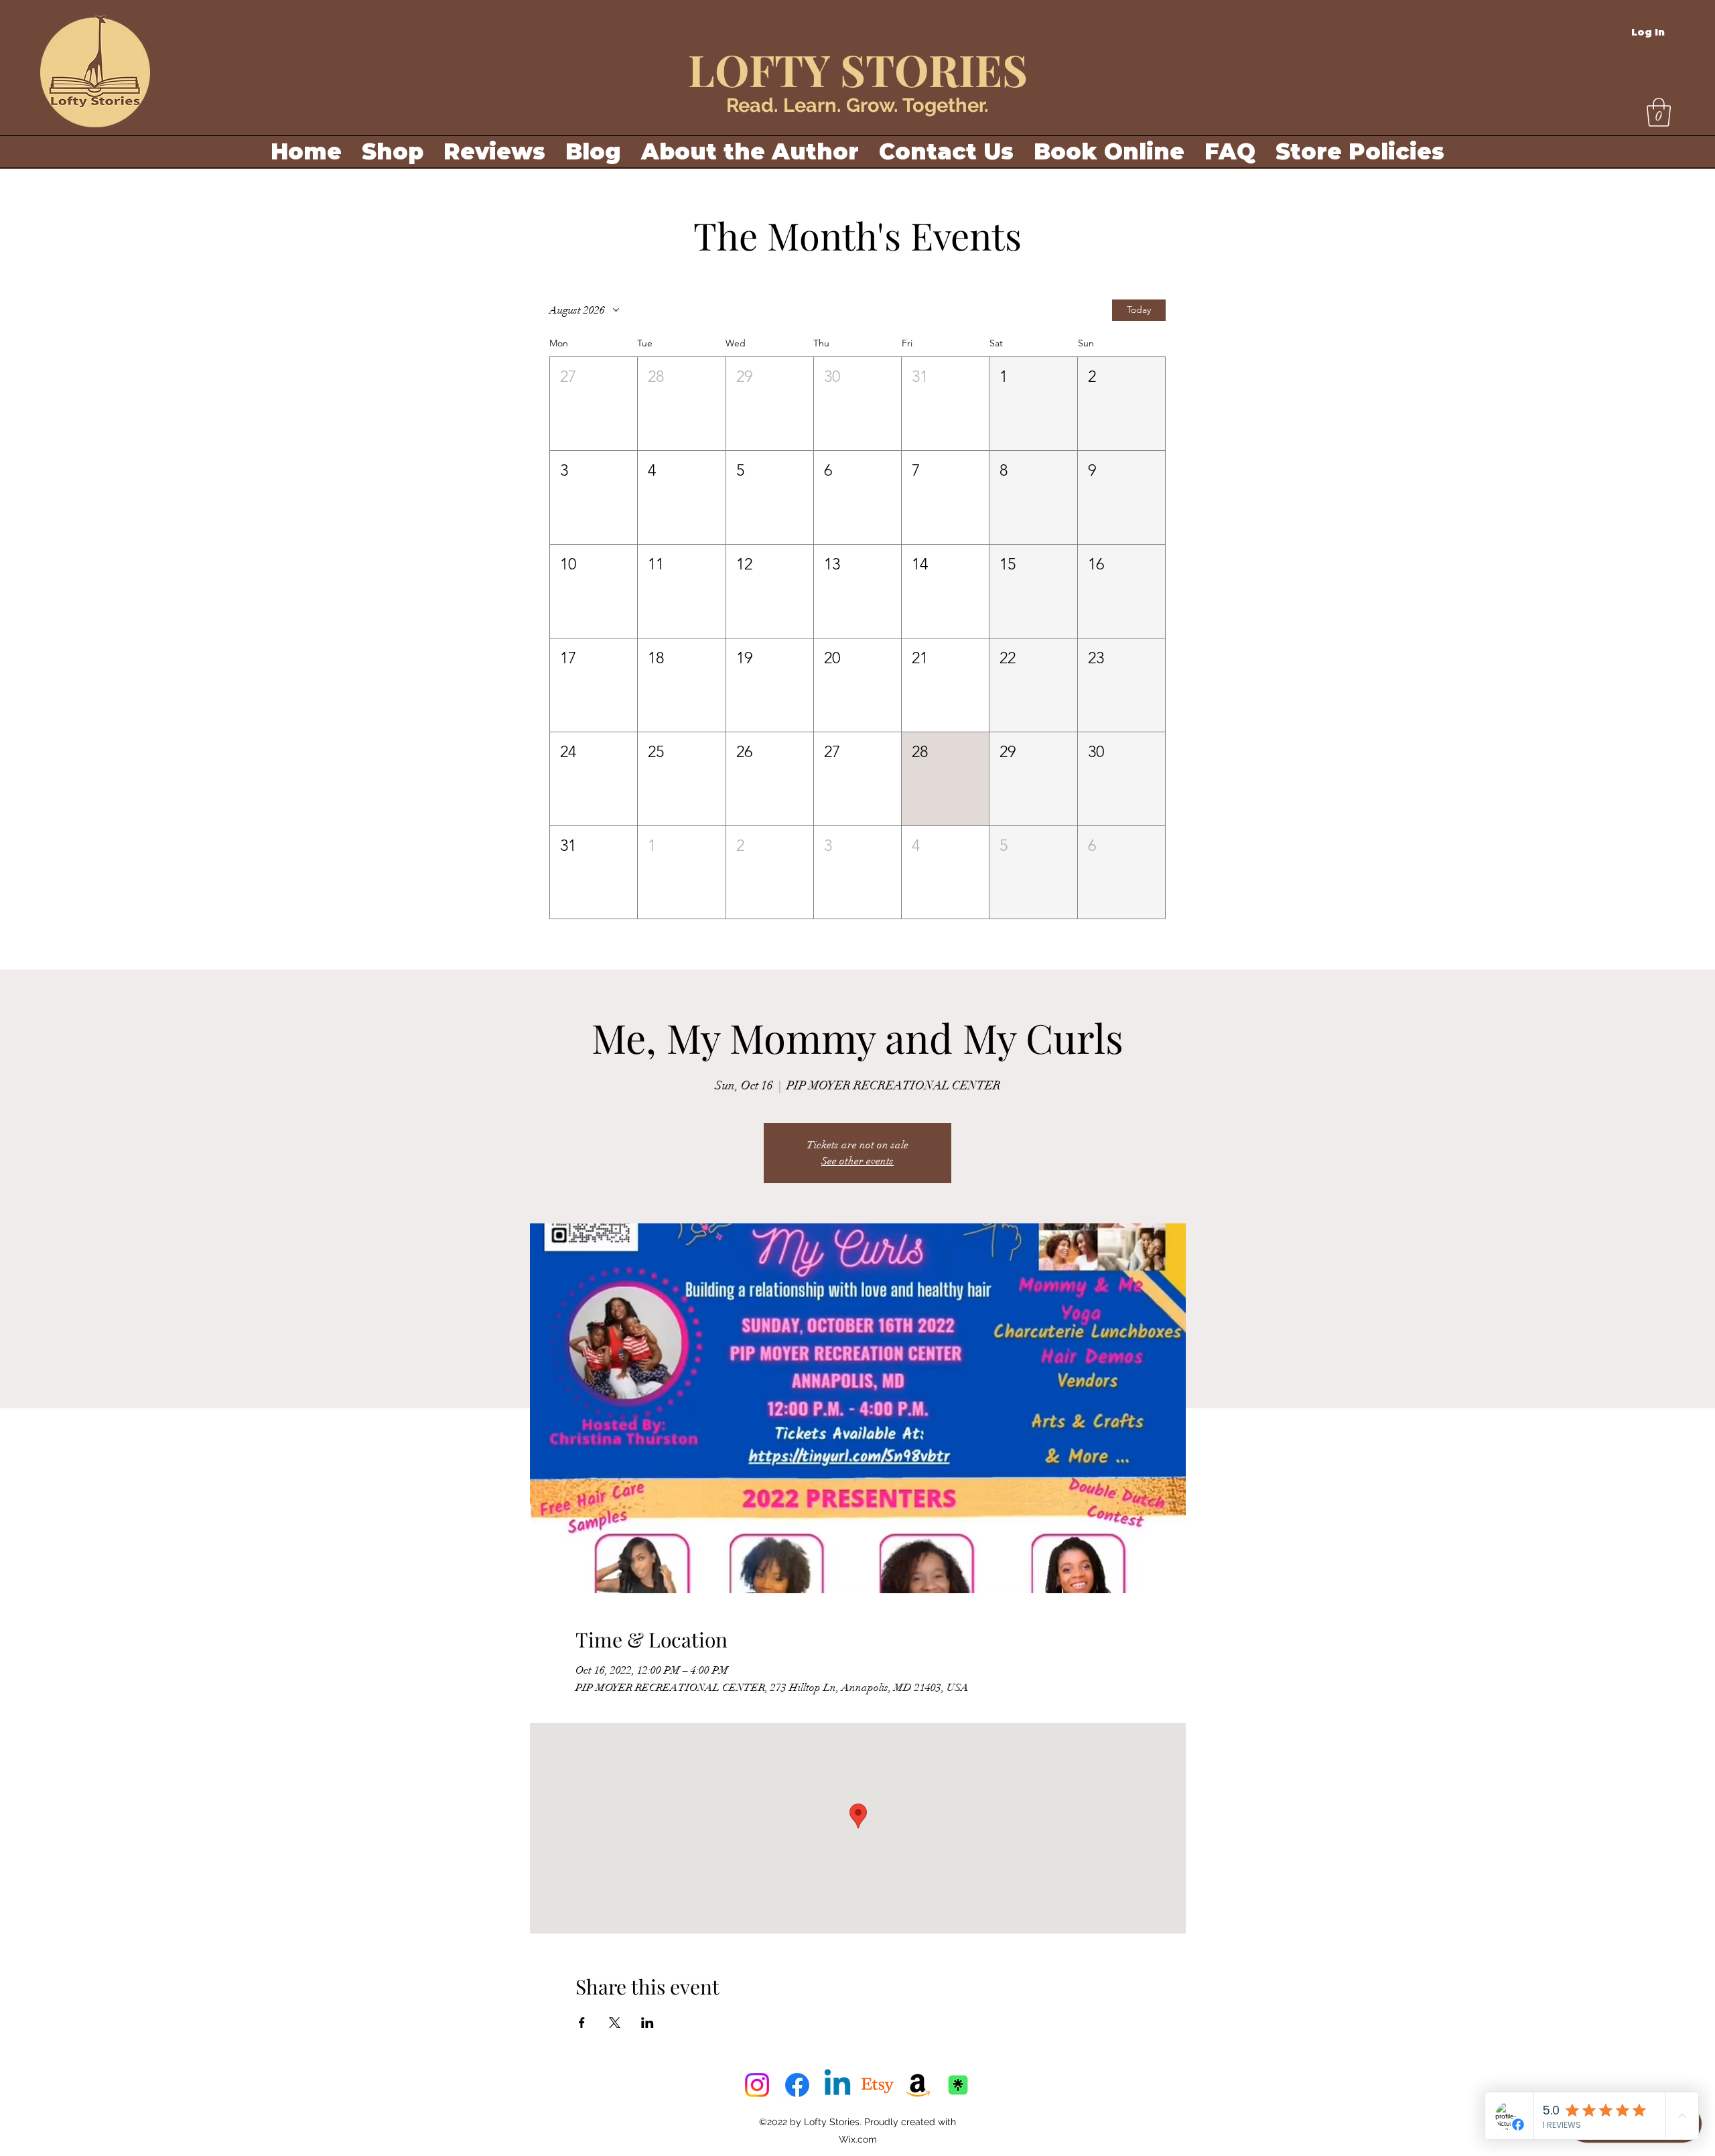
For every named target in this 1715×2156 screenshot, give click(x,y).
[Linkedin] (837, 2085)
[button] (1659, 112)
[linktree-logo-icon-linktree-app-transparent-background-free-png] (958, 2085)
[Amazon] (918, 2085)
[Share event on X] (615, 2023)
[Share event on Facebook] (582, 2023)
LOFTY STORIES (858, 69)
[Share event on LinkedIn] (647, 2023)
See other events (857, 1161)
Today (1139, 310)
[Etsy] (878, 2085)
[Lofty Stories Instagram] (757, 2085)
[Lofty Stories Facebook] (797, 2085)
